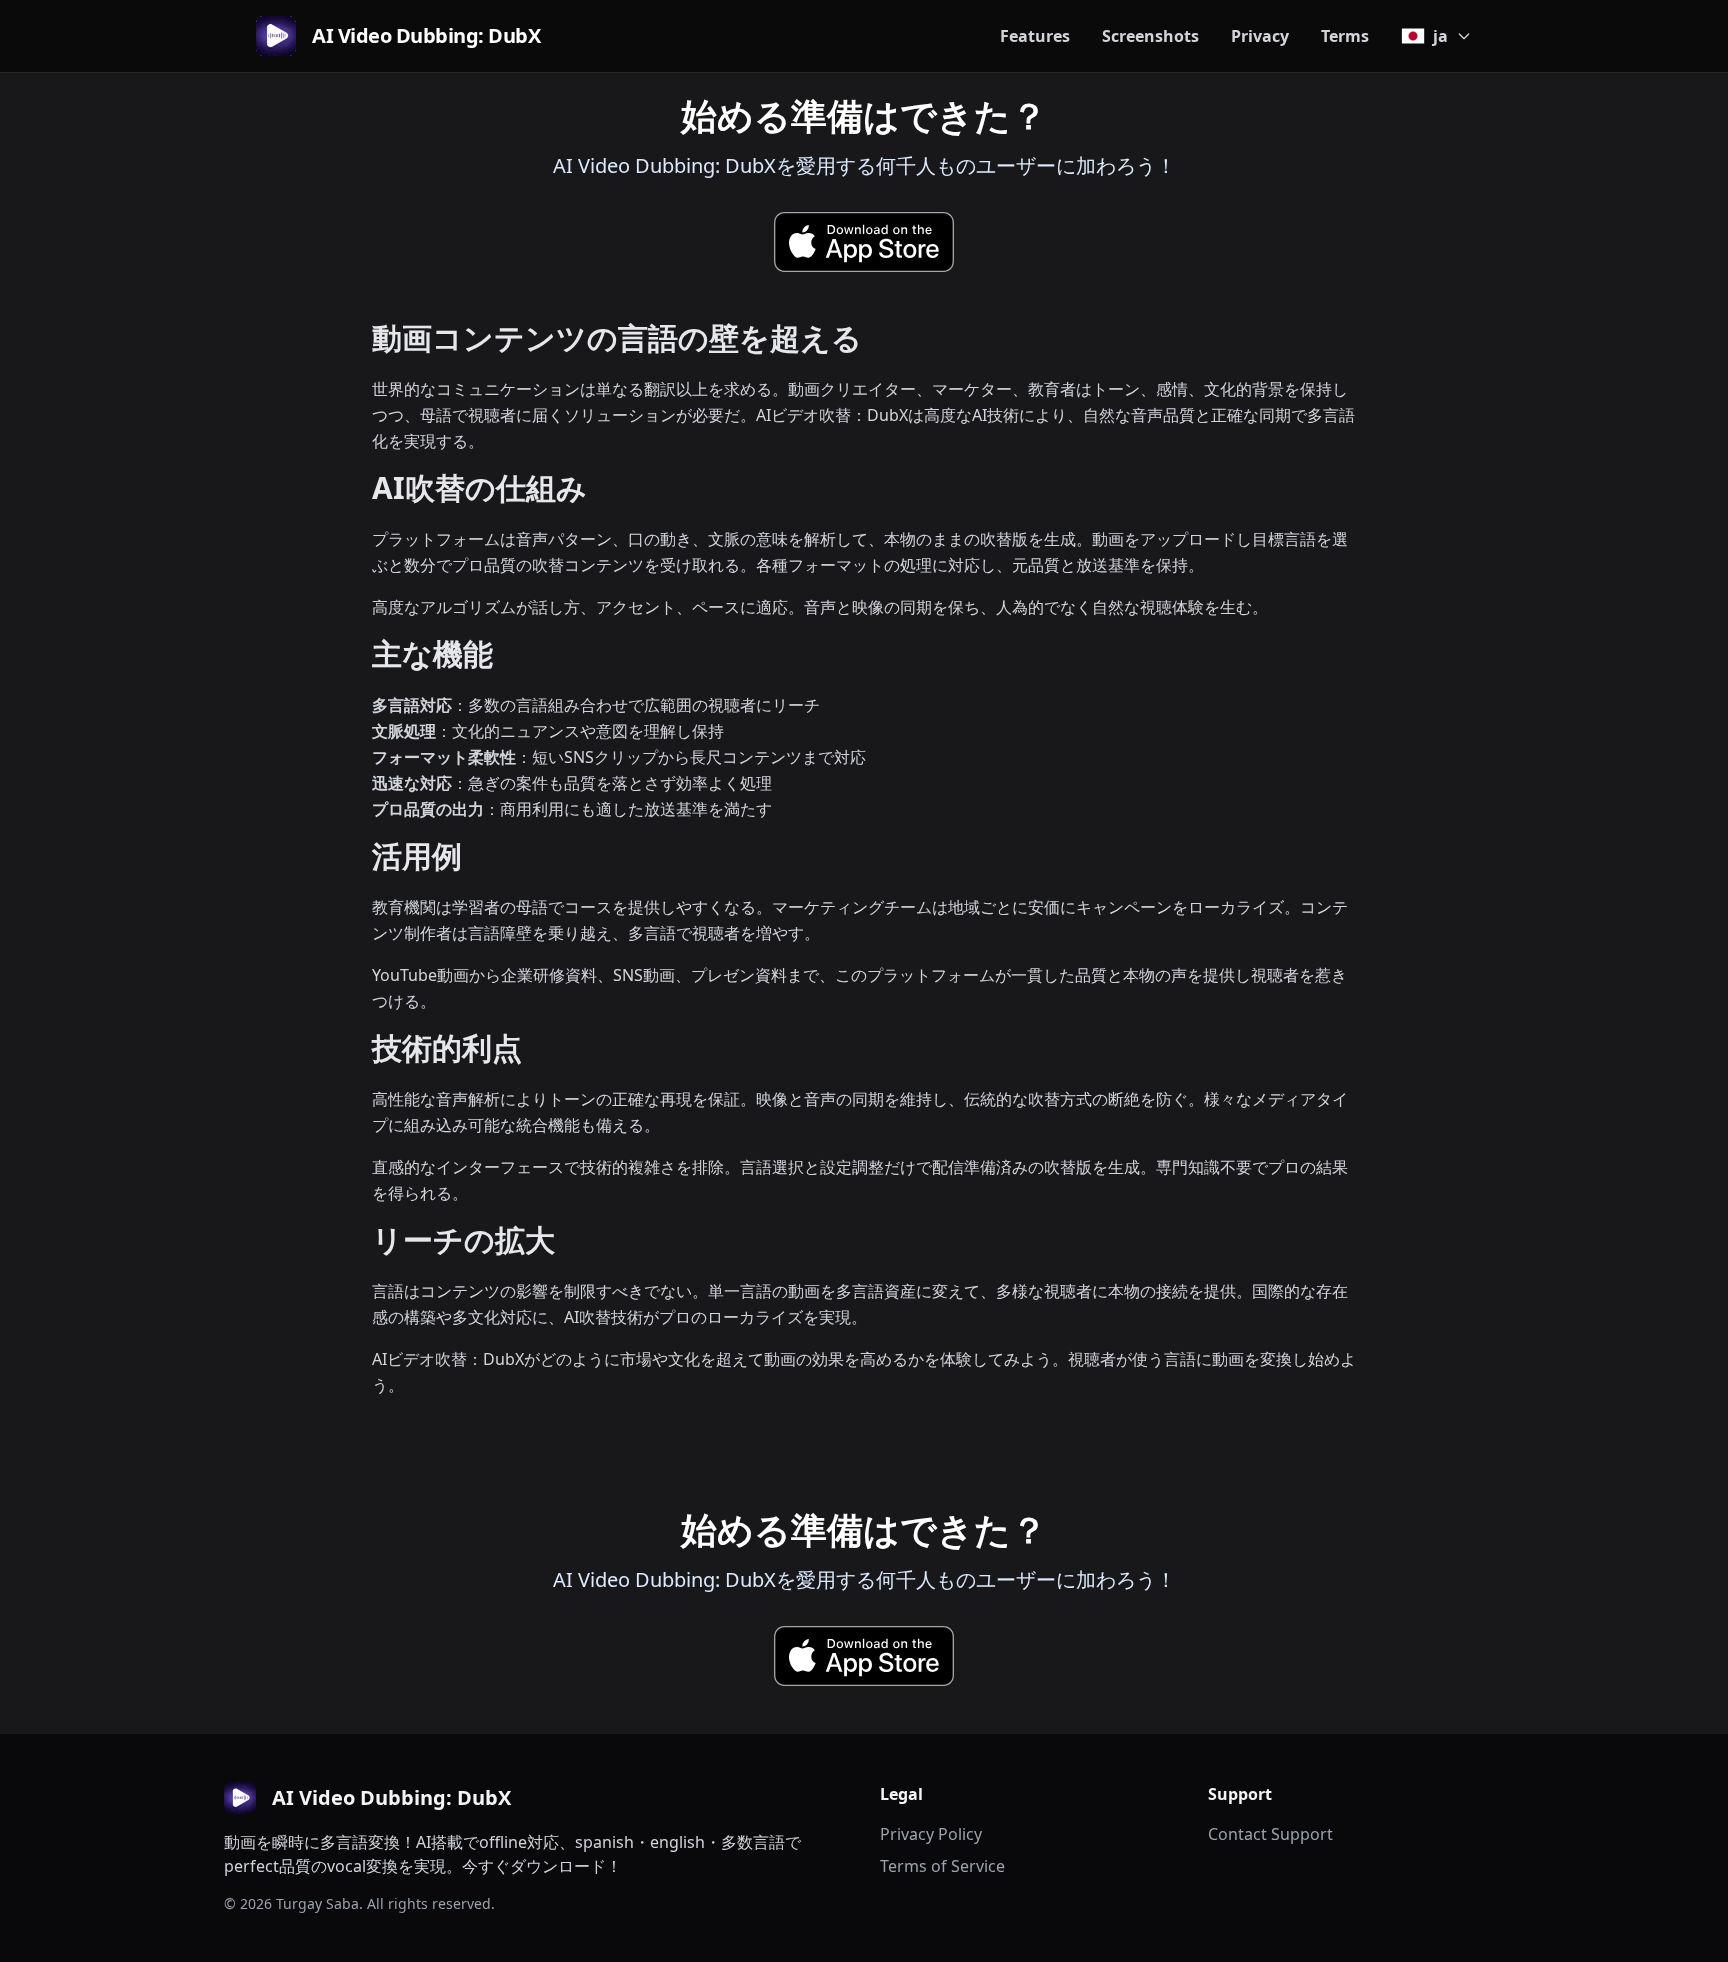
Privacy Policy (931, 1834)
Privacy (1260, 36)
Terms (1345, 36)
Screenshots (1150, 36)
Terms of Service (942, 1866)
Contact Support (1270, 1834)
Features (1035, 36)
